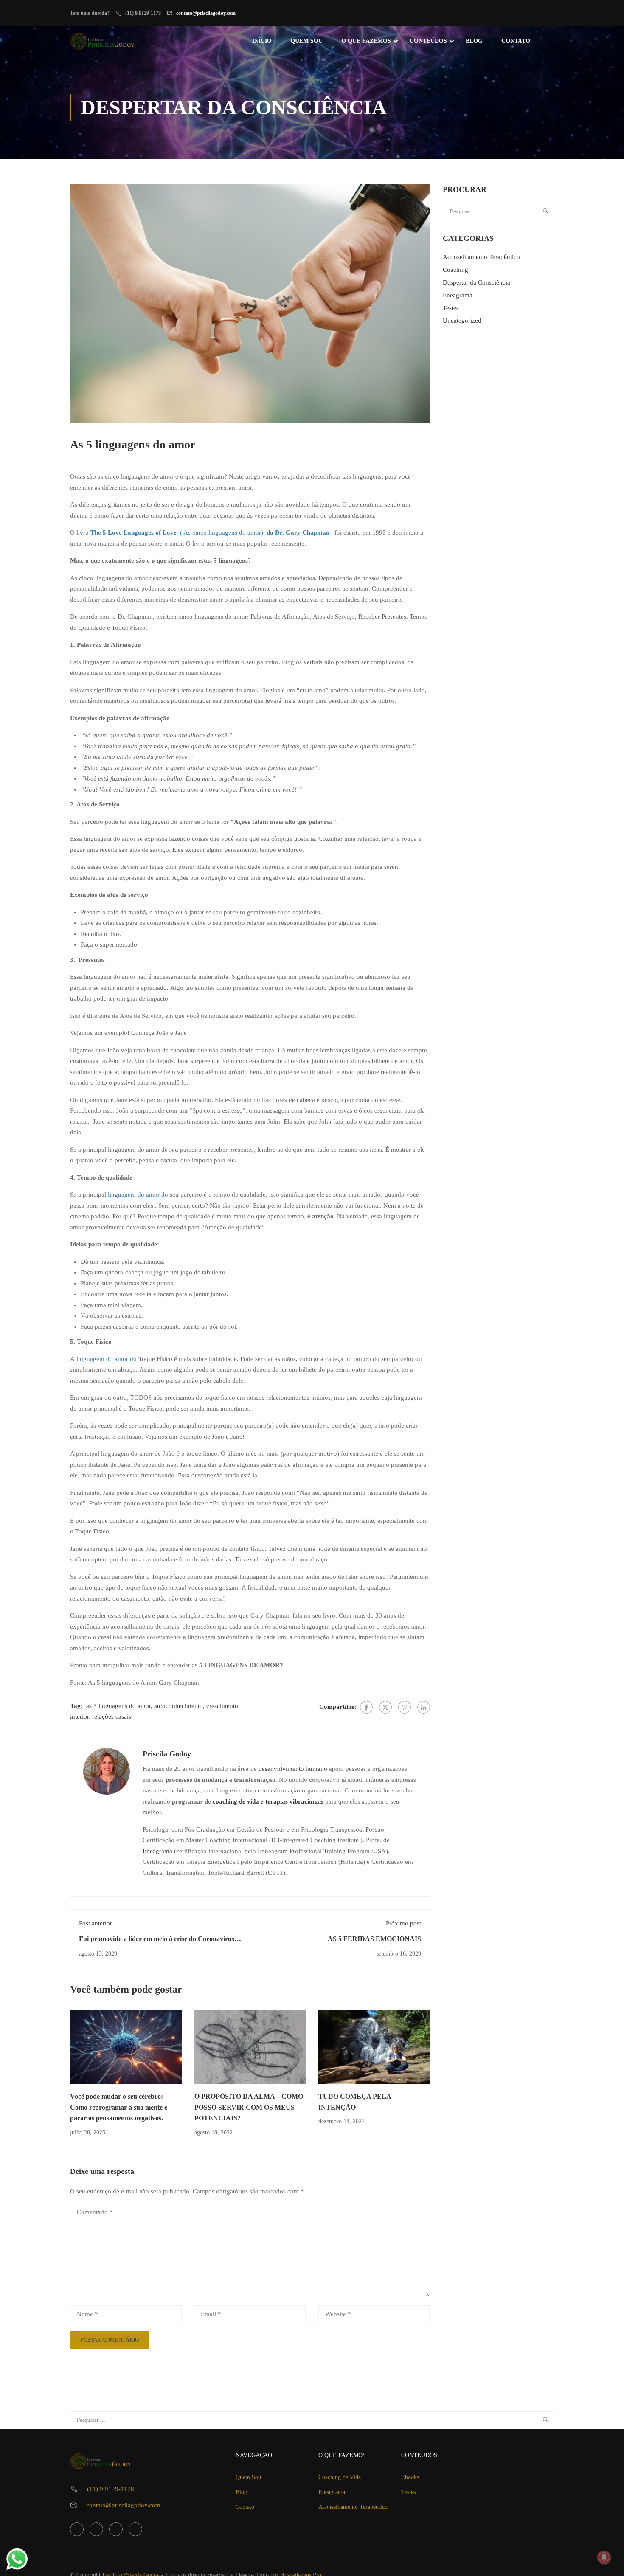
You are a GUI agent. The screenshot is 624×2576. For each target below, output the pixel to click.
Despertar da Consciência (476, 282)
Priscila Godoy (167, 1754)
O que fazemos (366, 41)
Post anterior (96, 1923)
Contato (516, 41)
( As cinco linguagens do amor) (177, 533)
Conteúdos (428, 41)
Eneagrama (157, 1851)
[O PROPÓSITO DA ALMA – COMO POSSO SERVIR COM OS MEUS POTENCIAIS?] (250, 2046)
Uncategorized (462, 321)
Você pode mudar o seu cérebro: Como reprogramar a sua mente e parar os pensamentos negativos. (119, 2107)
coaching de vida (236, 1801)
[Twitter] (385, 1707)
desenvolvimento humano (293, 1769)
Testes (451, 308)
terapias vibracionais (294, 1801)
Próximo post (403, 1923)
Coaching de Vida (340, 2477)
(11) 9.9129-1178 (111, 2489)
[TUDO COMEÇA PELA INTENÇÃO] (374, 2046)
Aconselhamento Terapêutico (481, 257)
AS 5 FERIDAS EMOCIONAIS (374, 1939)
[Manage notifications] (604, 2557)
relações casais (112, 1716)
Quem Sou (306, 41)
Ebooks (410, 2477)
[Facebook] (366, 1707)
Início (262, 41)
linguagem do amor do (138, 1195)
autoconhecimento (178, 1706)
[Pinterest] (405, 1707)
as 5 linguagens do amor (118, 1706)
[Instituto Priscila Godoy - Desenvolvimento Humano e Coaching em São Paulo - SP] (103, 41)
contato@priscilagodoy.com (206, 13)
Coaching (455, 270)
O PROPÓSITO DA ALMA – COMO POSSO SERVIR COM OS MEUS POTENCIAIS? (249, 2107)
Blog (474, 41)
